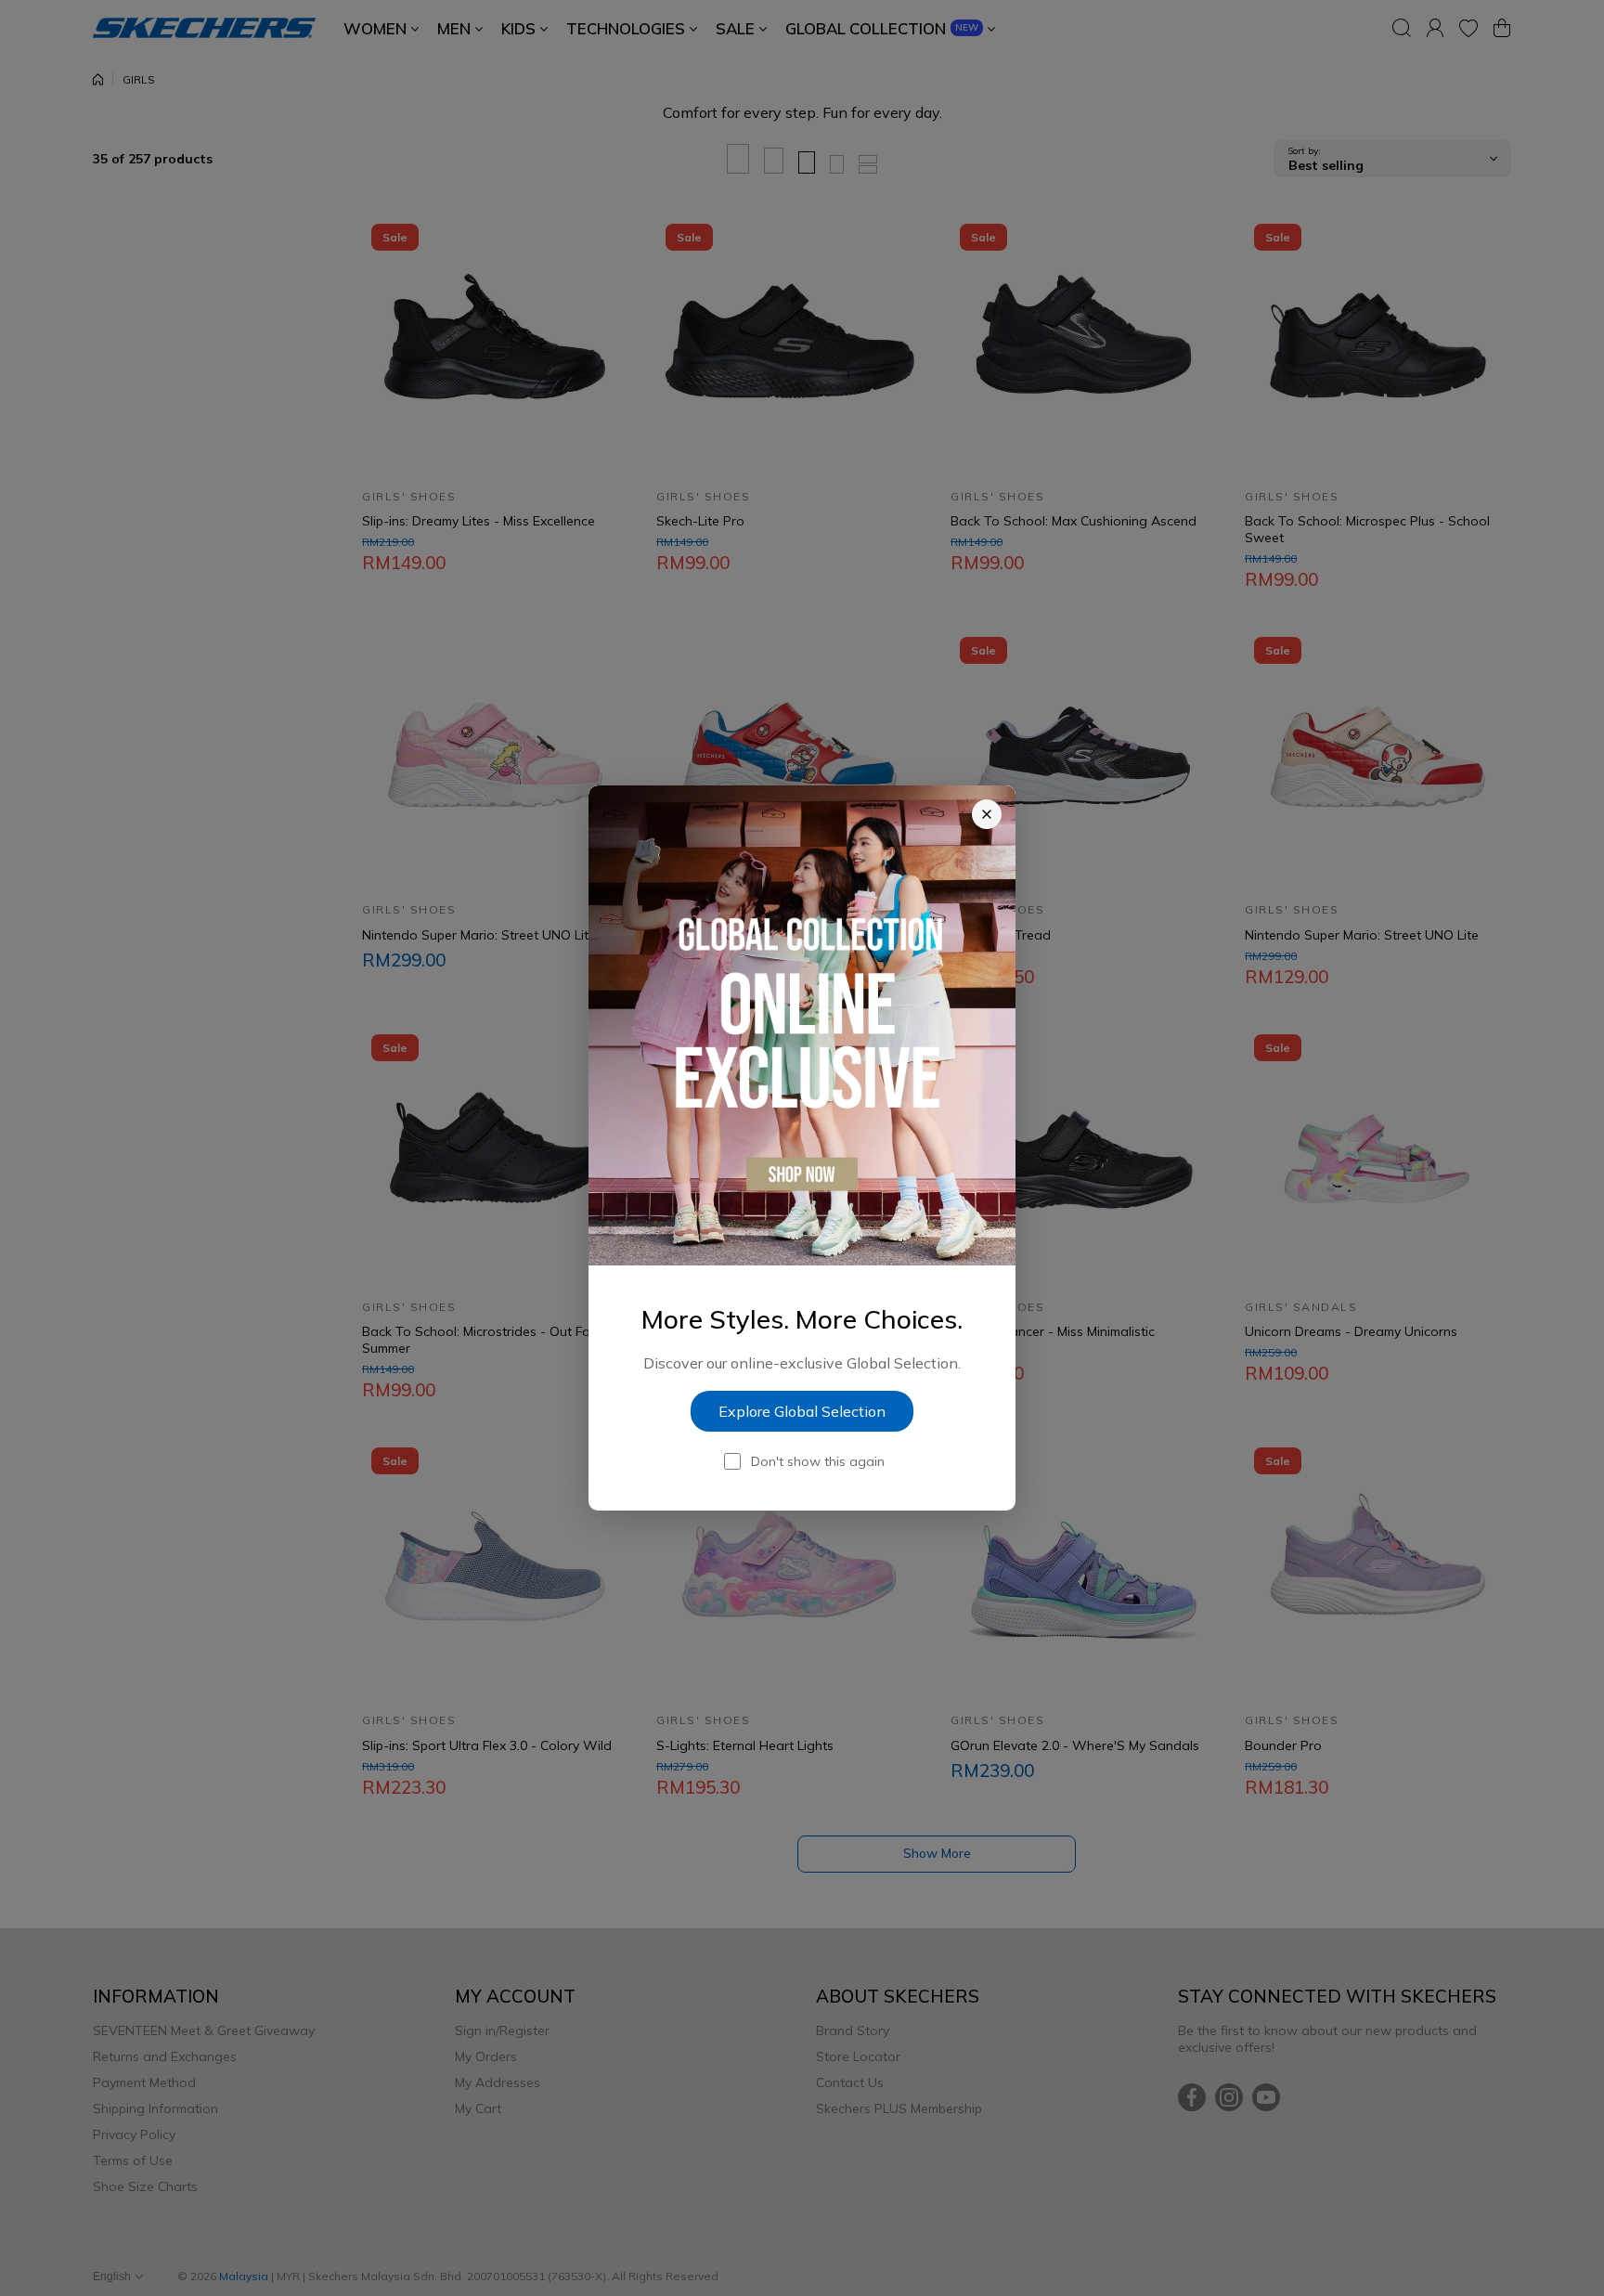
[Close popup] (987, 814)
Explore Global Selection (802, 1411)
